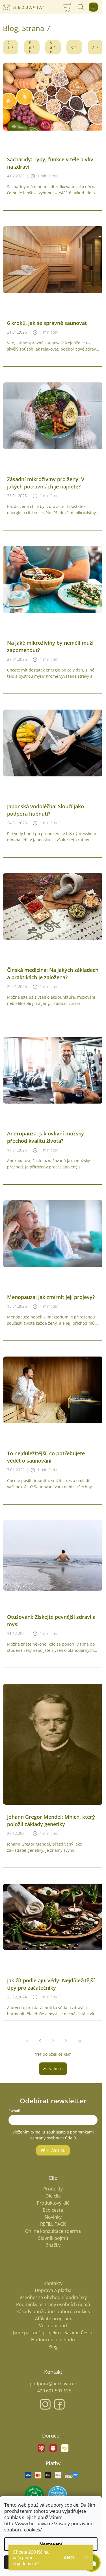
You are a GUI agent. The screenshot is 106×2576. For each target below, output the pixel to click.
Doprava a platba (53, 2290)
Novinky (53, 2217)
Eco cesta (53, 2210)
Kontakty (53, 2283)
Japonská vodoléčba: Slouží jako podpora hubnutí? (46, 810)
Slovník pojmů (53, 2238)
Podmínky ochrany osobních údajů (53, 2304)
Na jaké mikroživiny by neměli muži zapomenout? (50, 646)
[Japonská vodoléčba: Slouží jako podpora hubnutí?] (53, 742)
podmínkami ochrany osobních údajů (62, 2135)
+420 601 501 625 (53, 2391)
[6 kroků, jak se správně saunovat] (53, 259)
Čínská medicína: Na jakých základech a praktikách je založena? (53, 974)
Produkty (53, 2189)
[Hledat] (81, 7)
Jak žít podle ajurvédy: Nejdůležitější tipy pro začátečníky (51, 1984)
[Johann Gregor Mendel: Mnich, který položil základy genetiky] (53, 1744)
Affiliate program (53, 2319)
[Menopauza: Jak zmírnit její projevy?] (53, 1233)
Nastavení (51, 2544)
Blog (53, 2347)
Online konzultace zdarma (53, 2231)
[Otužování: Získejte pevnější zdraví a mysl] (53, 1555)
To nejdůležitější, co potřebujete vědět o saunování (46, 1457)
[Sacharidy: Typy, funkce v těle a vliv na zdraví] (53, 96)
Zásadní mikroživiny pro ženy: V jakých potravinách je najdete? (46, 483)
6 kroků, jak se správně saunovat (47, 323)
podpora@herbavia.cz (53, 2384)
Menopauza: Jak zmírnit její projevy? (51, 1297)
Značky (53, 2245)
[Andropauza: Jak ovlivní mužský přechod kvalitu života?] (53, 1070)
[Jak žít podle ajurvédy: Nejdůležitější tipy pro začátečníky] (53, 1916)
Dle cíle (53, 2196)
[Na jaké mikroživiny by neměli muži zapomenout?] (53, 579)
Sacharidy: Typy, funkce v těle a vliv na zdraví (50, 163)
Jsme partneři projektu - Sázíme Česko (53, 2333)
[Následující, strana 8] (66, 2041)
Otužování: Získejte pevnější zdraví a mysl (51, 1621)
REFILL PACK (53, 2224)
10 (79, 2041)
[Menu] (93, 7)
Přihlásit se (53, 2150)
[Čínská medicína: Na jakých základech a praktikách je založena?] (53, 906)
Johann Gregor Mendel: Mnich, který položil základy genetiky (51, 1820)
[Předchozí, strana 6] (40, 2041)
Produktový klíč (53, 2203)
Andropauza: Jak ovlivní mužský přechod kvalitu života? (46, 1137)
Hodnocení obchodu (53, 2340)
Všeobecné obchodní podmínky (53, 2297)
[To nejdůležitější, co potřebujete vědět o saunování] (53, 1389)
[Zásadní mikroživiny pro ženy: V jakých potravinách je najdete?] (53, 415)
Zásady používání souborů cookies (53, 2311)
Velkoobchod (53, 2326)
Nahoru (56, 2068)
